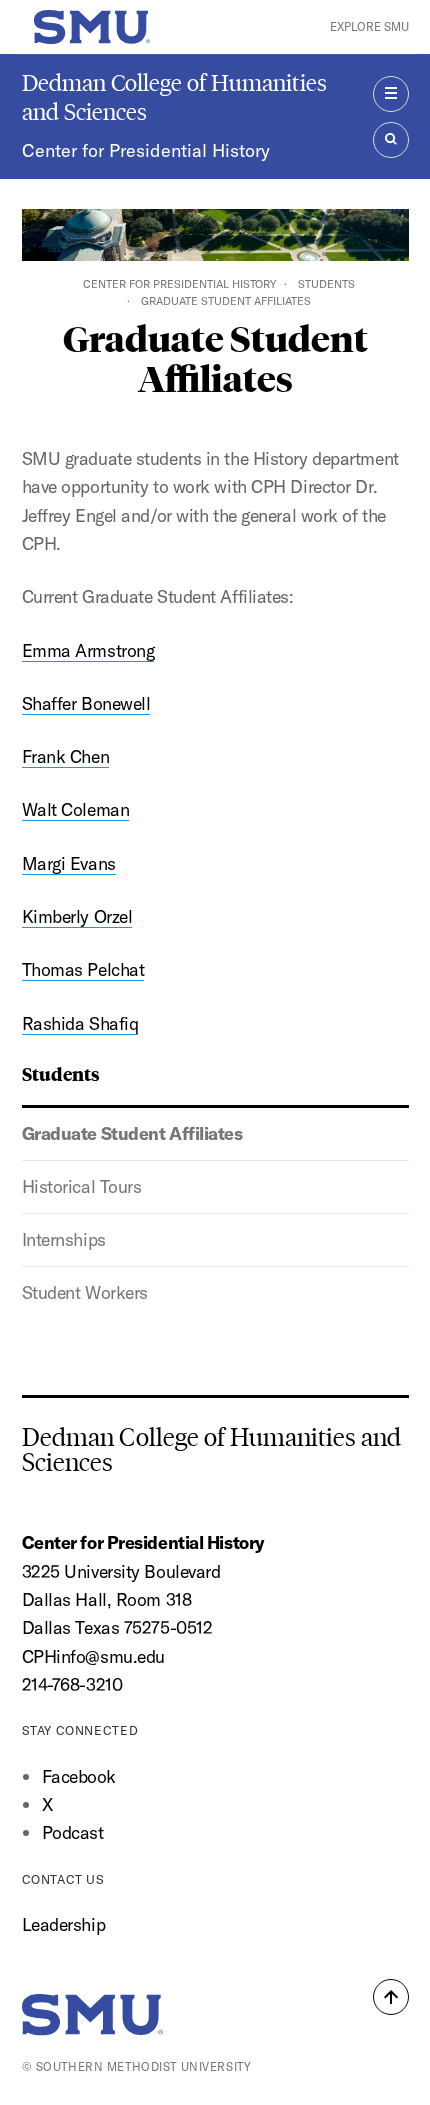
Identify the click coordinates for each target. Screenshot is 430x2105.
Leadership (64, 1924)
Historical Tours (82, 1186)
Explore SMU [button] (369, 26)
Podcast (73, 1832)
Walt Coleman (76, 809)
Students (326, 284)
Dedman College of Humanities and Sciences (174, 97)
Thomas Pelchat (83, 969)
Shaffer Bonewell (86, 703)
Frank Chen (66, 756)
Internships (64, 1239)
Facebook (79, 1776)
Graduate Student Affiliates (132, 1133)
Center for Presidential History (146, 150)
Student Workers (85, 1292)
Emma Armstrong (88, 650)
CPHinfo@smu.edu (93, 1656)
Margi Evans (69, 863)
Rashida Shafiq (80, 1023)
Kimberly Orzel (77, 916)
